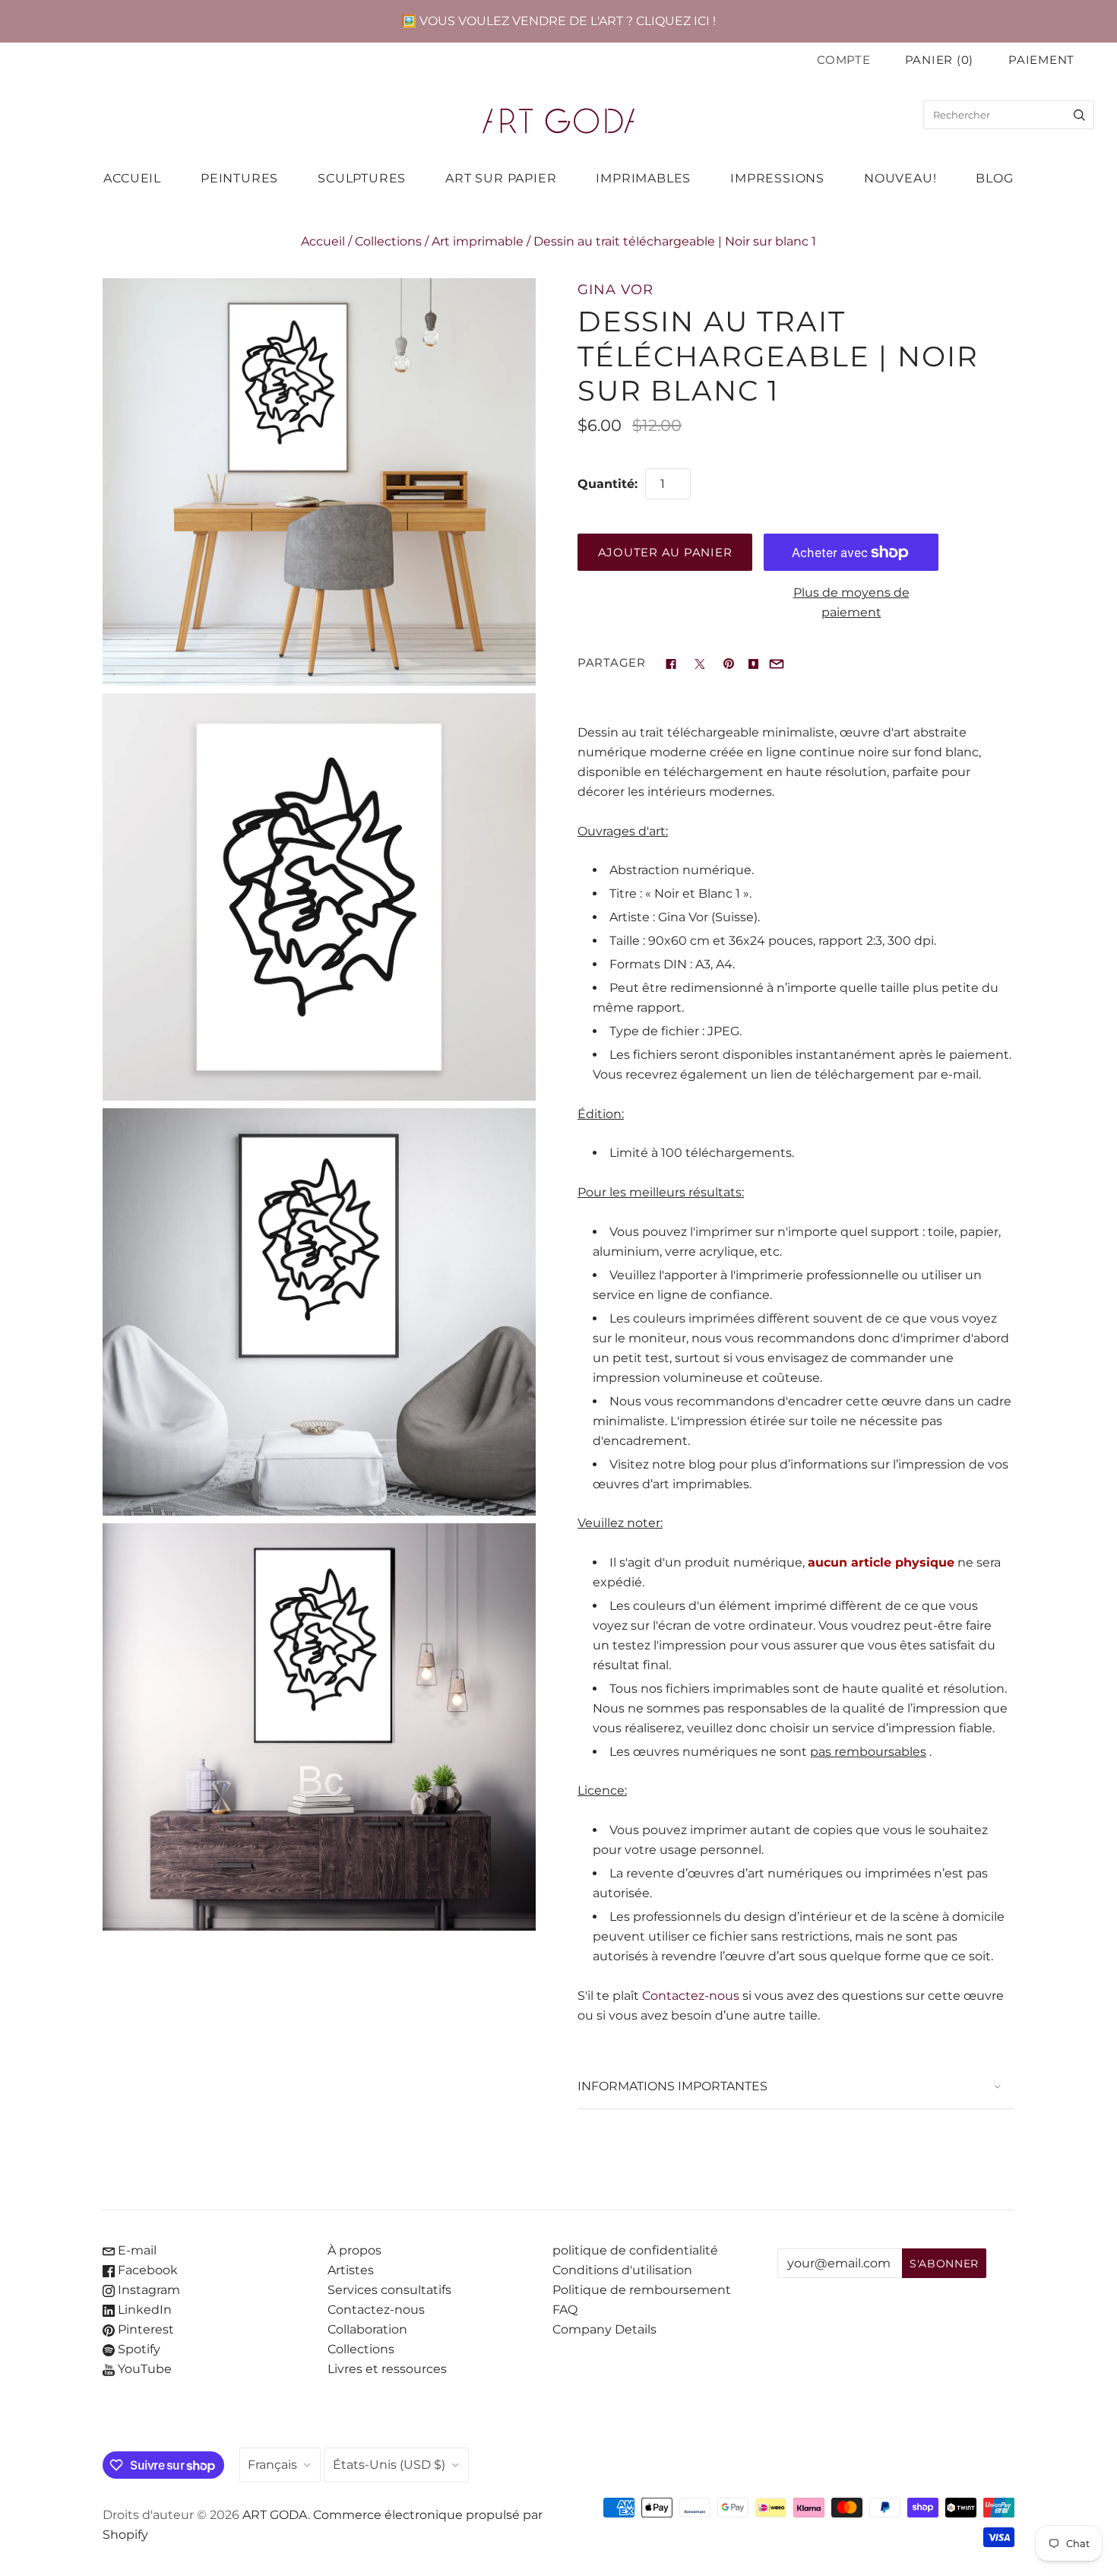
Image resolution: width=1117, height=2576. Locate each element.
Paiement (1041, 60)
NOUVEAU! (900, 178)
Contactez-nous (691, 1996)
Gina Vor (615, 289)
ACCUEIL (132, 178)
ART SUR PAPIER (501, 178)
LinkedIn (143, 2310)
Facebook (146, 2270)
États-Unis (389, 2465)
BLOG (994, 178)
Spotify (138, 2349)
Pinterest (144, 2329)
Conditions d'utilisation (622, 2270)
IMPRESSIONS (777, 178)
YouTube (143, 2369)
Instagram (147, 2290)
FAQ (565, 2310)
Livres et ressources (387, 2369)
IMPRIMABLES (643, 178)
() (939, 60)
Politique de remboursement (642, 2290)
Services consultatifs (389, 2290)
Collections (388, 241)
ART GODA (275, 2515)
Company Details (604, 2329)
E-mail (136, 2250)
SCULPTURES (362, 178)
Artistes (351, 2270)
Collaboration (367, 2329)
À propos (354, 2250)
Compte (843, 60)
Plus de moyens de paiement (851, 602)
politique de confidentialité (635, 2250)
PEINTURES (239, 178)
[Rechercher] (1079, 115)
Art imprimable (478, 241)
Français (272, 2465)
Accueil (323, 241)
